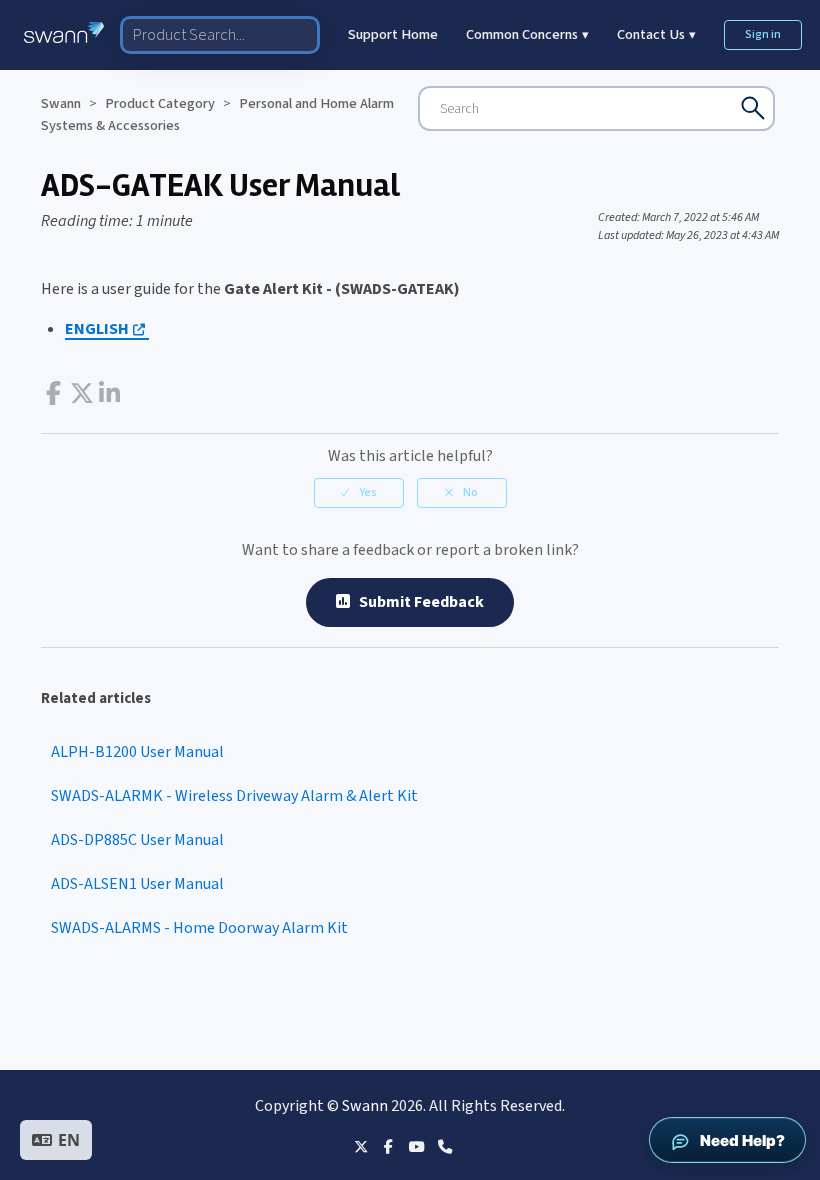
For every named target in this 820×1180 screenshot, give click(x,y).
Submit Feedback (417, 602)
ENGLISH (97, 329)
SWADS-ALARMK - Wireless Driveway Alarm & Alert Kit (234, 796)
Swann (61, 103)
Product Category (160, 103)
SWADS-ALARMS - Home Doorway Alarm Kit (199, 928)
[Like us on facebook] (388, 1146)
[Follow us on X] (360, 1146)
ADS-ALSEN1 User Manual (137, 884)
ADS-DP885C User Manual (137, 840)
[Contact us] (444, 1146)
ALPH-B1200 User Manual (137, 752)
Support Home (393, 34)
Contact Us (656, 34)
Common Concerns (527, 34)
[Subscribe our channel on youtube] (416, 1146)
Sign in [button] (763, 34)
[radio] (359, 493)
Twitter (81, 393)
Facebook (53, 393)
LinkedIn (109, 393)
